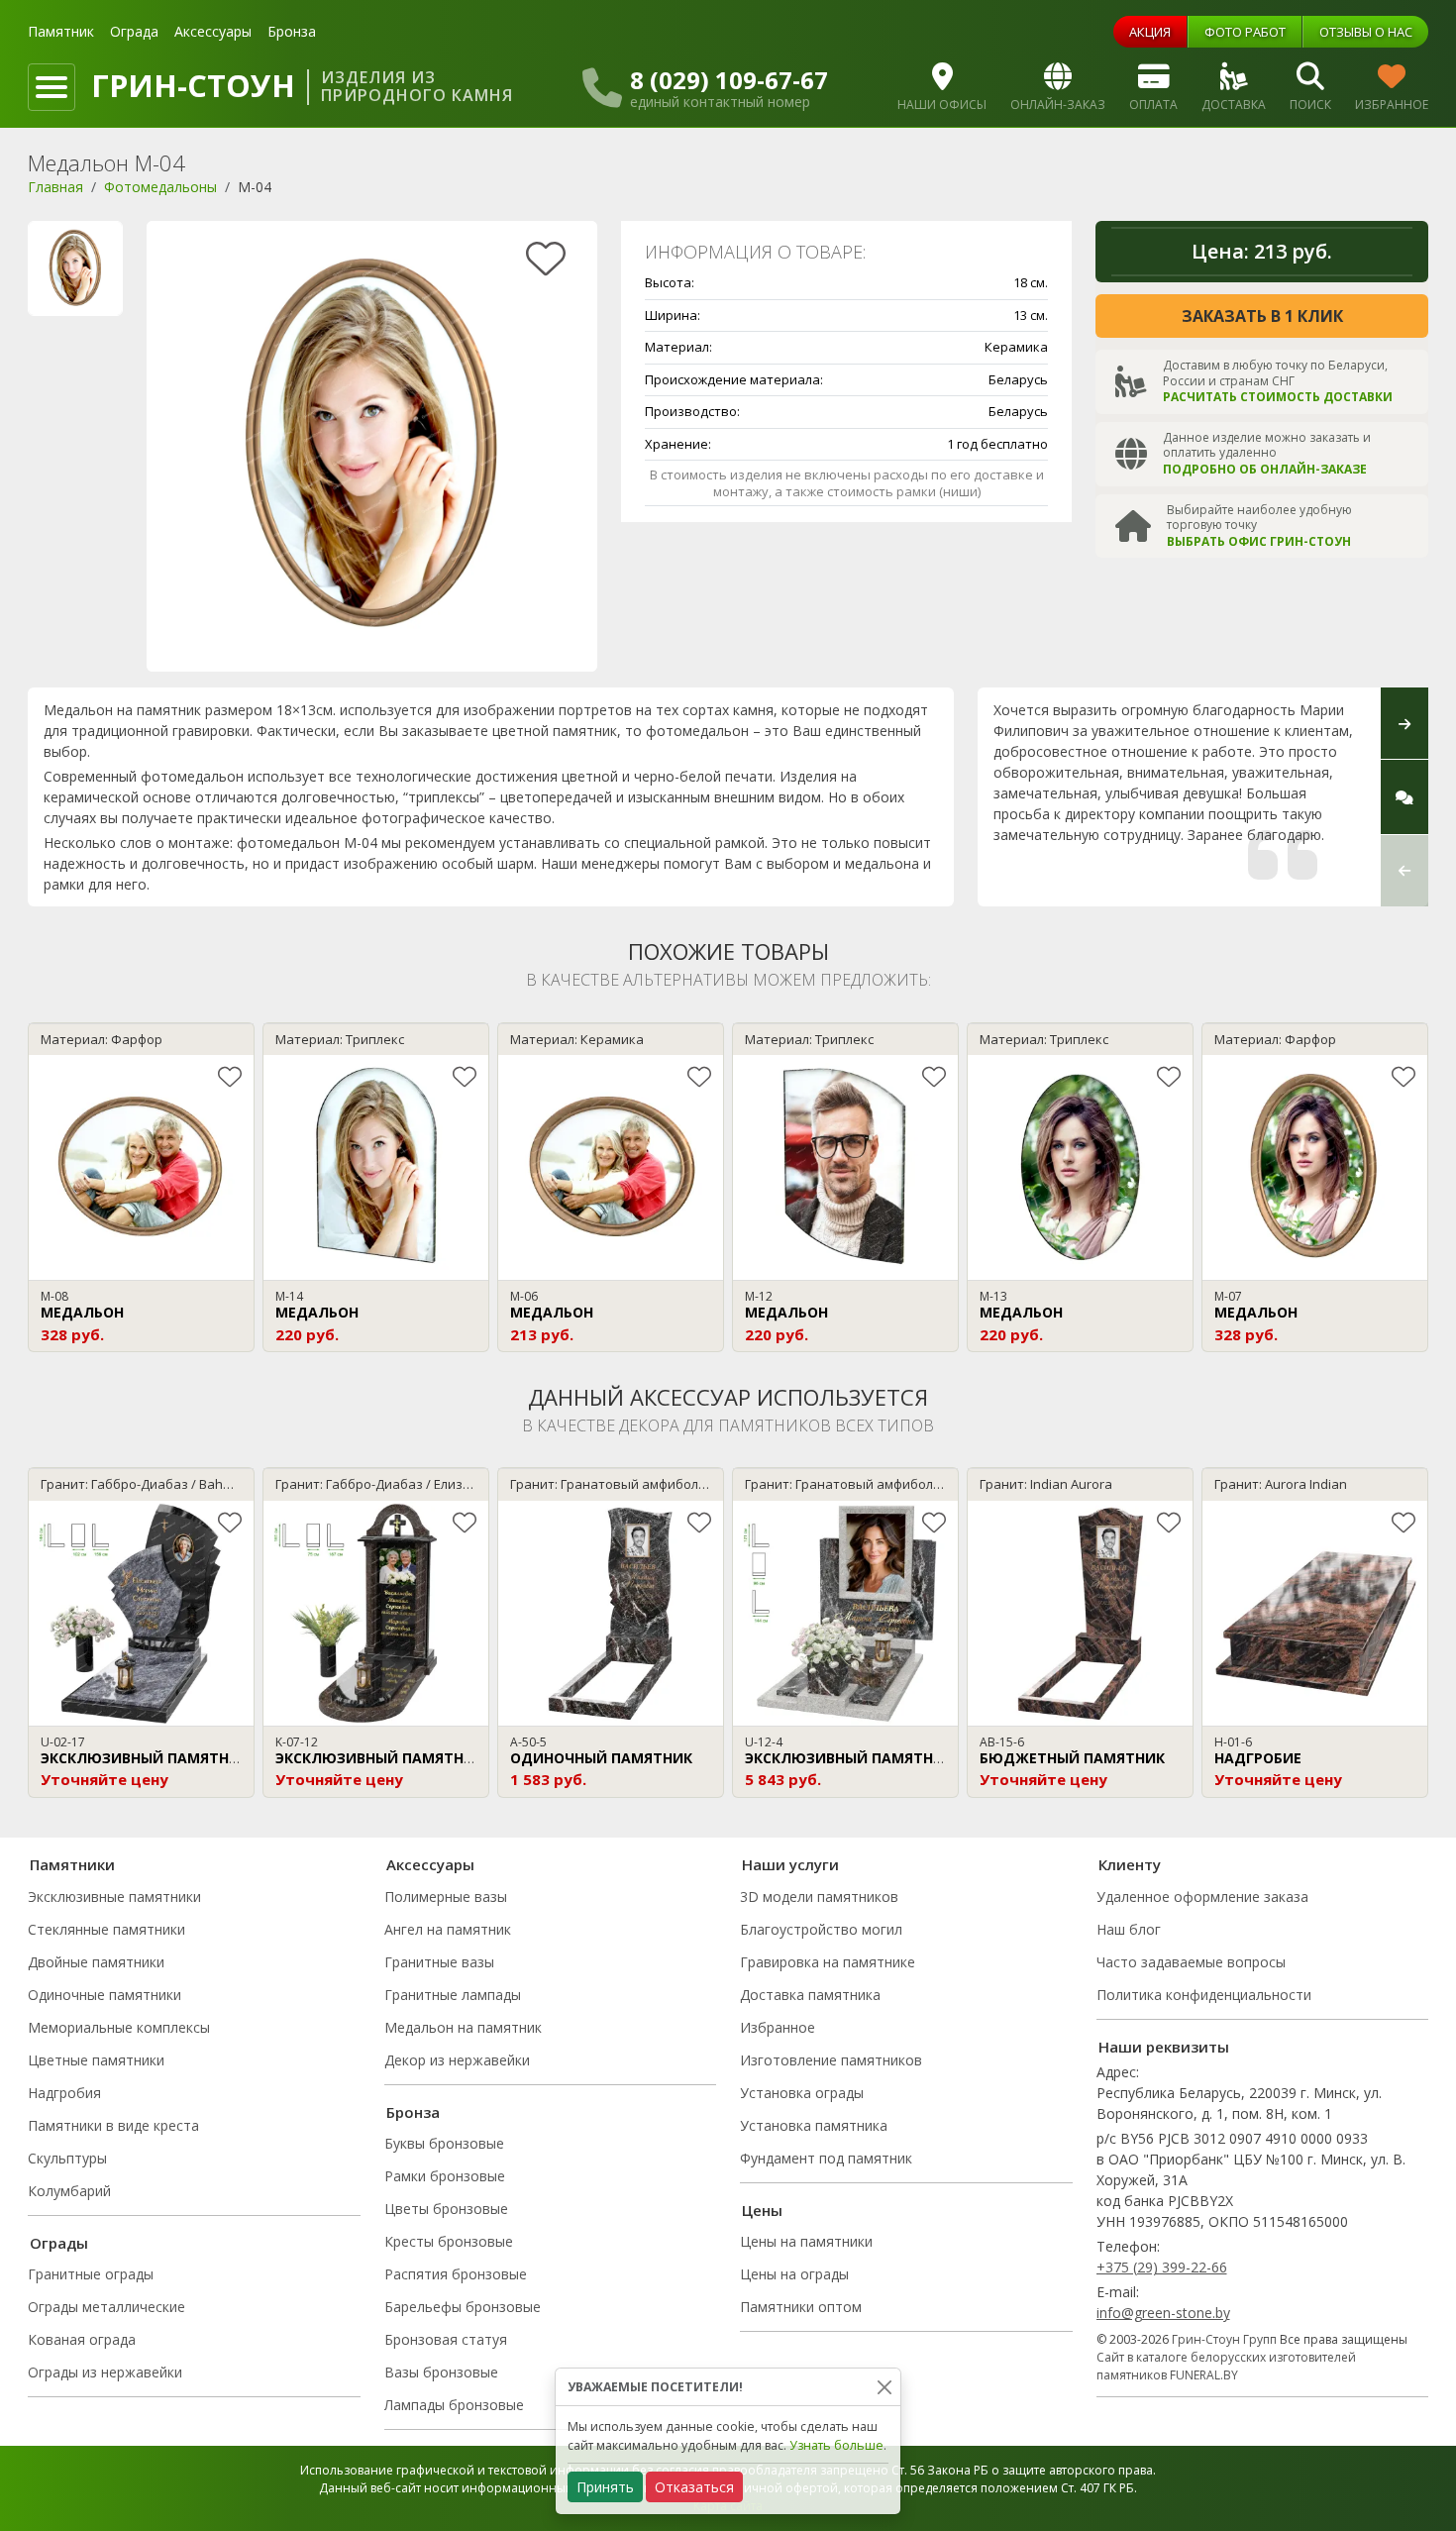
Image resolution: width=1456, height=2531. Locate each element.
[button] (1404, 870)
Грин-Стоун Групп (1224, 2339)
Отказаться (694, 2487)
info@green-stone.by (1163, 2313)
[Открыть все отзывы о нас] (1404, 797)
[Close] (884, 2387)
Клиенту (1130, 1864)
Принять (605, 2487)
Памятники (72, 1864)
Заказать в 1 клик (1262, 316)
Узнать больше (836, 2445)
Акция (1150, 32)
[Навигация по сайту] (52, 87)
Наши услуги (790, 1864)
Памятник (61, 31)
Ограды (59, 2243)
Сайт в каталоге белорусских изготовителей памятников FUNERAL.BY (1226, 2366)
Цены (762, 2210)
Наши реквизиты (1164, 2047)
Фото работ (1245, 32)
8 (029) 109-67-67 (729, 80)
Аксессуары (213, 31)
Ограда (134, 31)
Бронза (292, 31)
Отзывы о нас (1366, 32)
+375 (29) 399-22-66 (1162, 2267)
